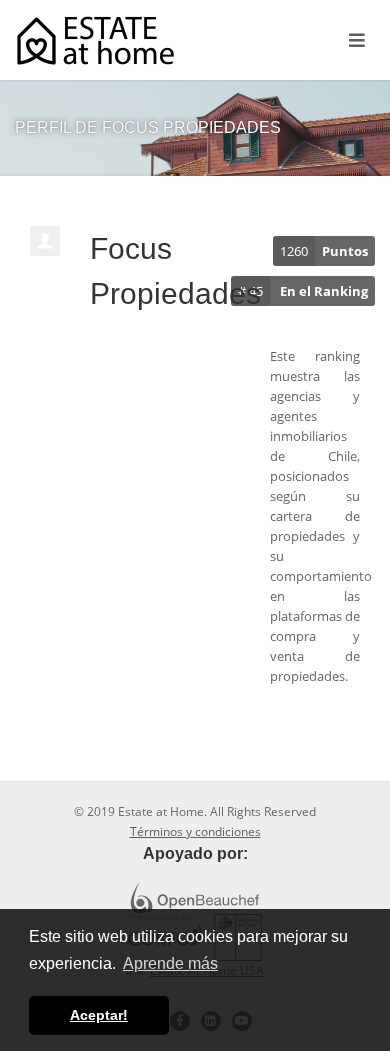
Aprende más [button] (170, 963)
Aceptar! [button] (99, 1015)
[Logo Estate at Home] (95, 40)
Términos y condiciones (195, 831)
